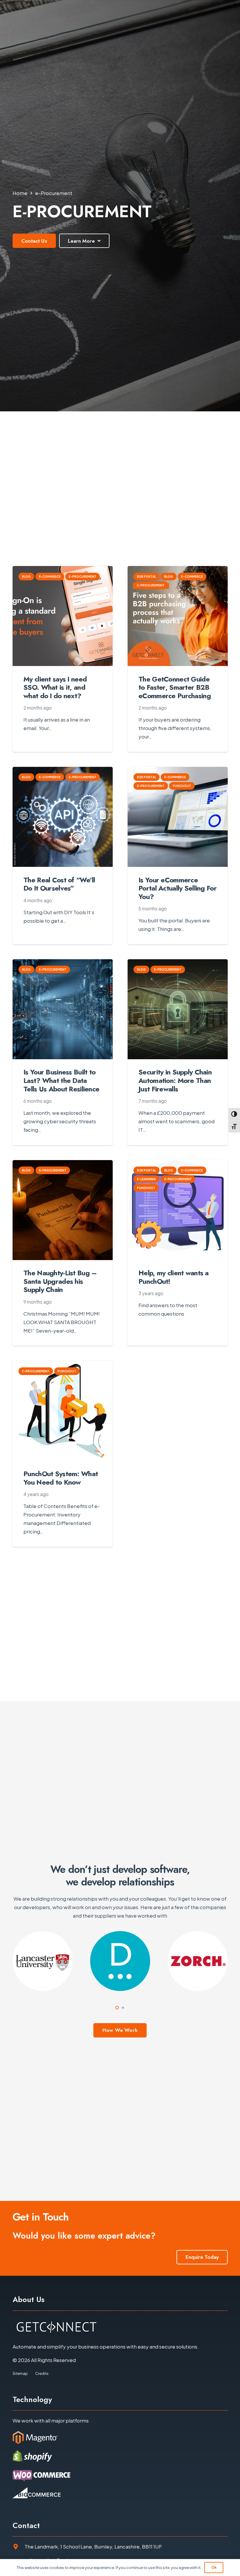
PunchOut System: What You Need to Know (61, 1478)
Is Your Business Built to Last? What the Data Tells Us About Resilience (61, 1080)
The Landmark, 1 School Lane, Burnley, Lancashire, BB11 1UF (93, 2546)
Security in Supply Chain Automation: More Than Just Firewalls (175, 1080)
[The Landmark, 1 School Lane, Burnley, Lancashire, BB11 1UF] (19, 2547)
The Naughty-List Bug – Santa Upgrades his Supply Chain (60, 1281)
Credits (42, 2373)
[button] (117, 2008)
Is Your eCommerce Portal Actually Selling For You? (178, 888)
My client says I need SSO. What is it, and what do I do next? (55, 687)
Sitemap (20, 2373)
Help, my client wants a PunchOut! (174, 1277)
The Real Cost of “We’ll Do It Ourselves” (59, 884)
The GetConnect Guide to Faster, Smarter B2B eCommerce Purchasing (175, 687)
